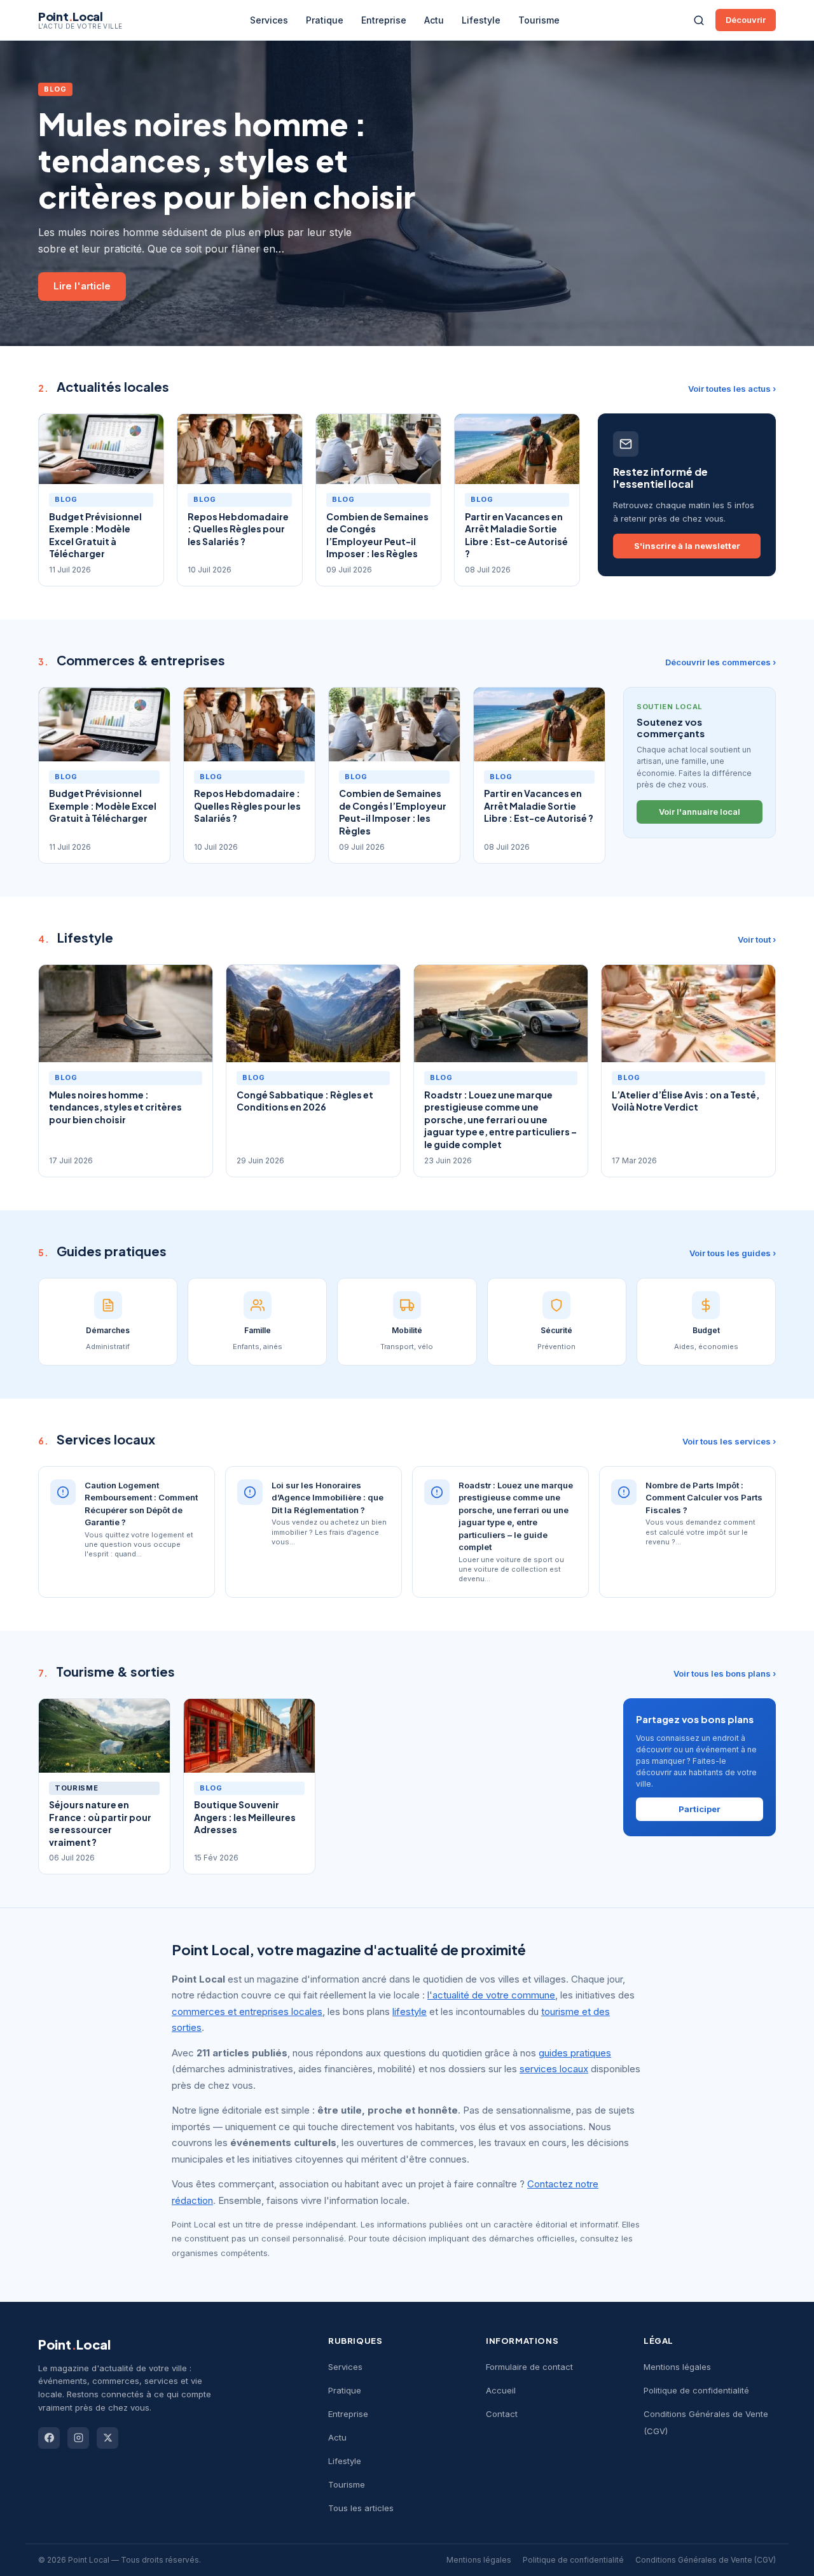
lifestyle (410, 2012)
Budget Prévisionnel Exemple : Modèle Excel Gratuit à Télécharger (95, 535)
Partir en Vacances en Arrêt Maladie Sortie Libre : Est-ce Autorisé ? (516, 535)
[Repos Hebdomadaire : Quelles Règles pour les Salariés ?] (240, 449)
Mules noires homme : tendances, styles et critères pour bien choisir (227, 160)
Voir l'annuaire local (700, 812)
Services (269, 20)
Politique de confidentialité (696, 2390)
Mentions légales (677, 2367)
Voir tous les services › (729, 1441)
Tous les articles (361, 2508)
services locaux (554, 2069)
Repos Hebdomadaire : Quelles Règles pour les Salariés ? (238, 529)
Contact (502, 2414)
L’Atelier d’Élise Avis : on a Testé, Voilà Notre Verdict (686, 1101)
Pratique (325, 20)
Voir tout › (757, 939)
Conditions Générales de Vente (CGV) (706, 2560)
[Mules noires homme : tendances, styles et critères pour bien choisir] (126, 1014)
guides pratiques (575, 2053)
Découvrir (746, 20)
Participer (700, 1809)
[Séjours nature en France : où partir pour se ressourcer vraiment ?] (104, 1736)
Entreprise (384, 20)
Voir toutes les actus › (732, 389)
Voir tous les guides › (733, 1253)
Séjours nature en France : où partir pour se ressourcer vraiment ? (100, 1823)
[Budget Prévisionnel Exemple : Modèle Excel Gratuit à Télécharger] (101, 449)
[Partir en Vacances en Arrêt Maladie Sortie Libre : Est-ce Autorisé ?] (517, 449)
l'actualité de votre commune (491, 1995)
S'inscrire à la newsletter (687, 546)
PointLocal (74, 2344)
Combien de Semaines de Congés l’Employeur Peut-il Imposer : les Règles (377, 535)
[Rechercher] (699, 20)
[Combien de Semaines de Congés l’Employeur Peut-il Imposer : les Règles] (378, 449)
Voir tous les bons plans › (725, 1673)
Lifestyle (481, 20)
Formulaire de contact (529, 2367)
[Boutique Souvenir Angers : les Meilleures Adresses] (249, 1736)
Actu (434, 20)
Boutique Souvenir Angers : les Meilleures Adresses (245, 1817)
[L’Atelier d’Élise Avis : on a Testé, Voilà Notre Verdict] (688, 1014)
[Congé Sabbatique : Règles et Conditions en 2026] (313, 1014)
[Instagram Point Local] (78, 2438)
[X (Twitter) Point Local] (107, 2438)
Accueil (501, 2390)
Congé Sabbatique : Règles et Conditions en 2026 (305, 1101)
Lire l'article (82, 286)
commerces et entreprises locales (247, 2012)
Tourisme (539, 20)
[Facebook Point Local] (49, 2438)
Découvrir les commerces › (721, 662)
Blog (55, 89)
